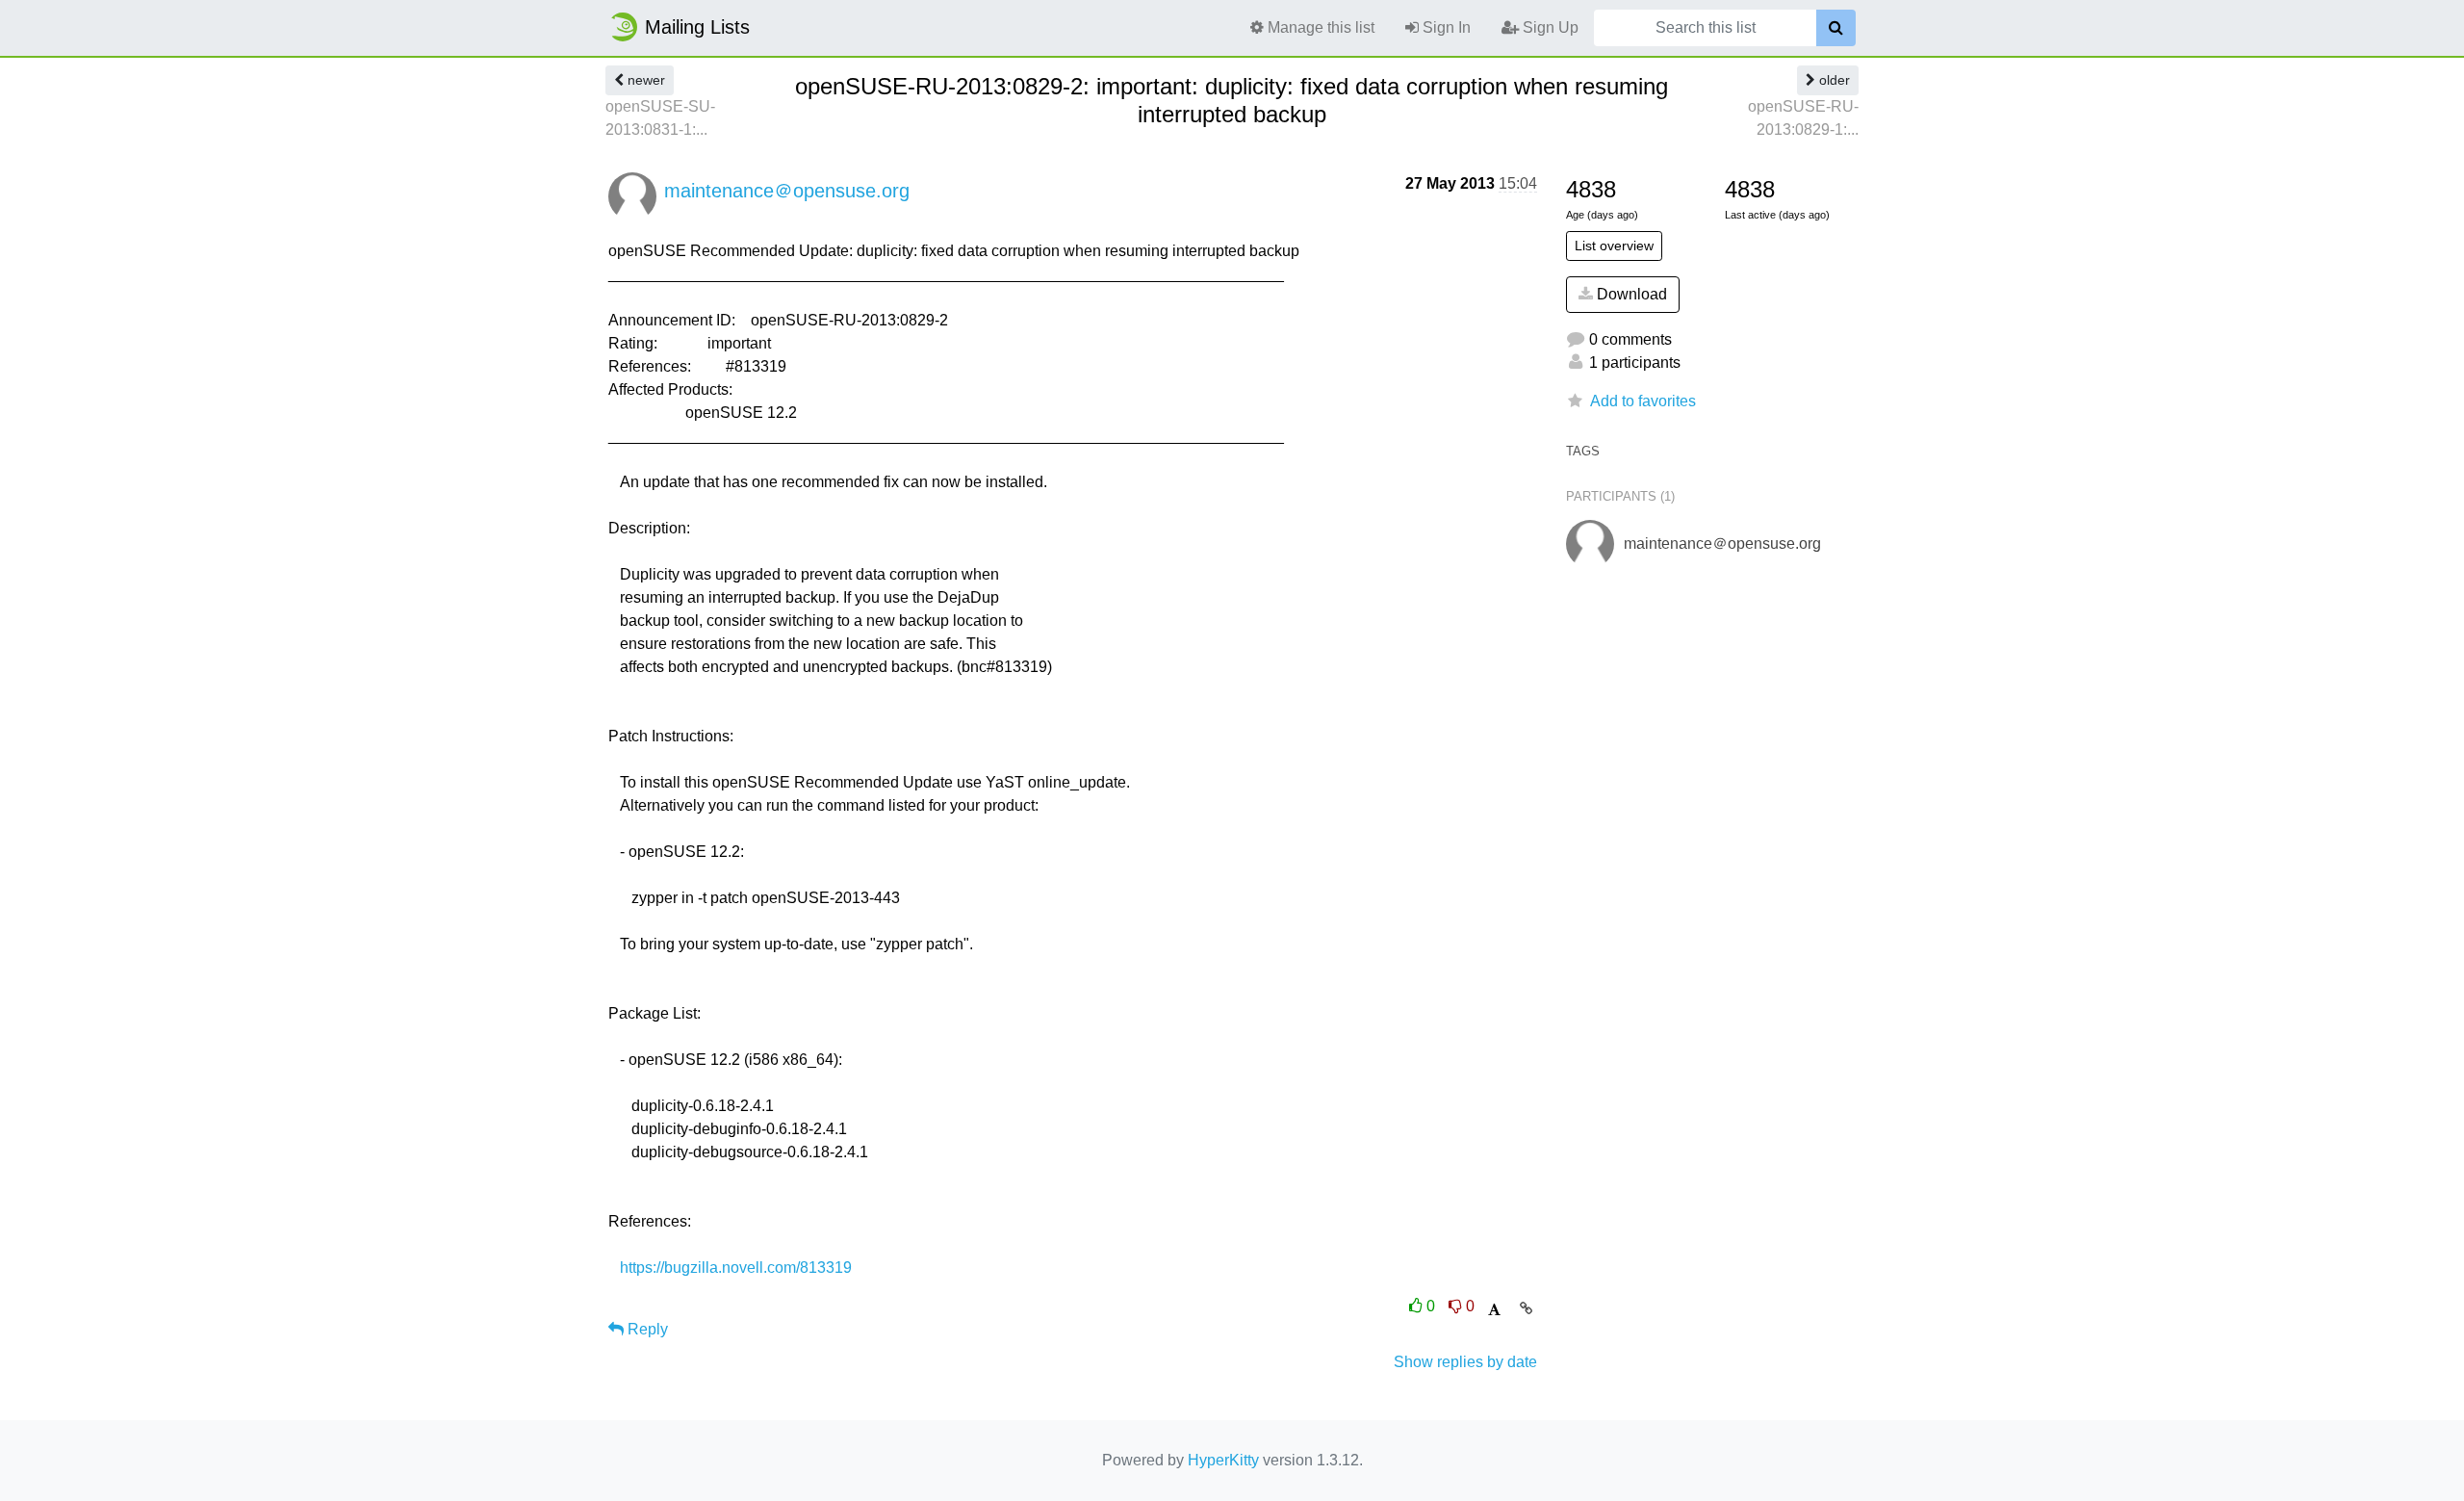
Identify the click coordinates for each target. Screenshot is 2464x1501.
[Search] (1836, 28)
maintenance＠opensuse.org (787, 191)
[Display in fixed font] (1494, 1310)
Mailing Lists (697, 27)
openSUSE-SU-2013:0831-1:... (660, 118)
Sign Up (1549, 27)
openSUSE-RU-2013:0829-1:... (1803, 118)
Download (1630, 294)
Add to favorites (1643, 401)
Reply (646, 1329)
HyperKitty (1223, 1460)
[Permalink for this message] (1526, 1308)
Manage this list (1319, 27)
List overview (1614, 246)
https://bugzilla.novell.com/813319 (736, 1268)
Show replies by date (1465, 1362)
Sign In (1445, 27)
